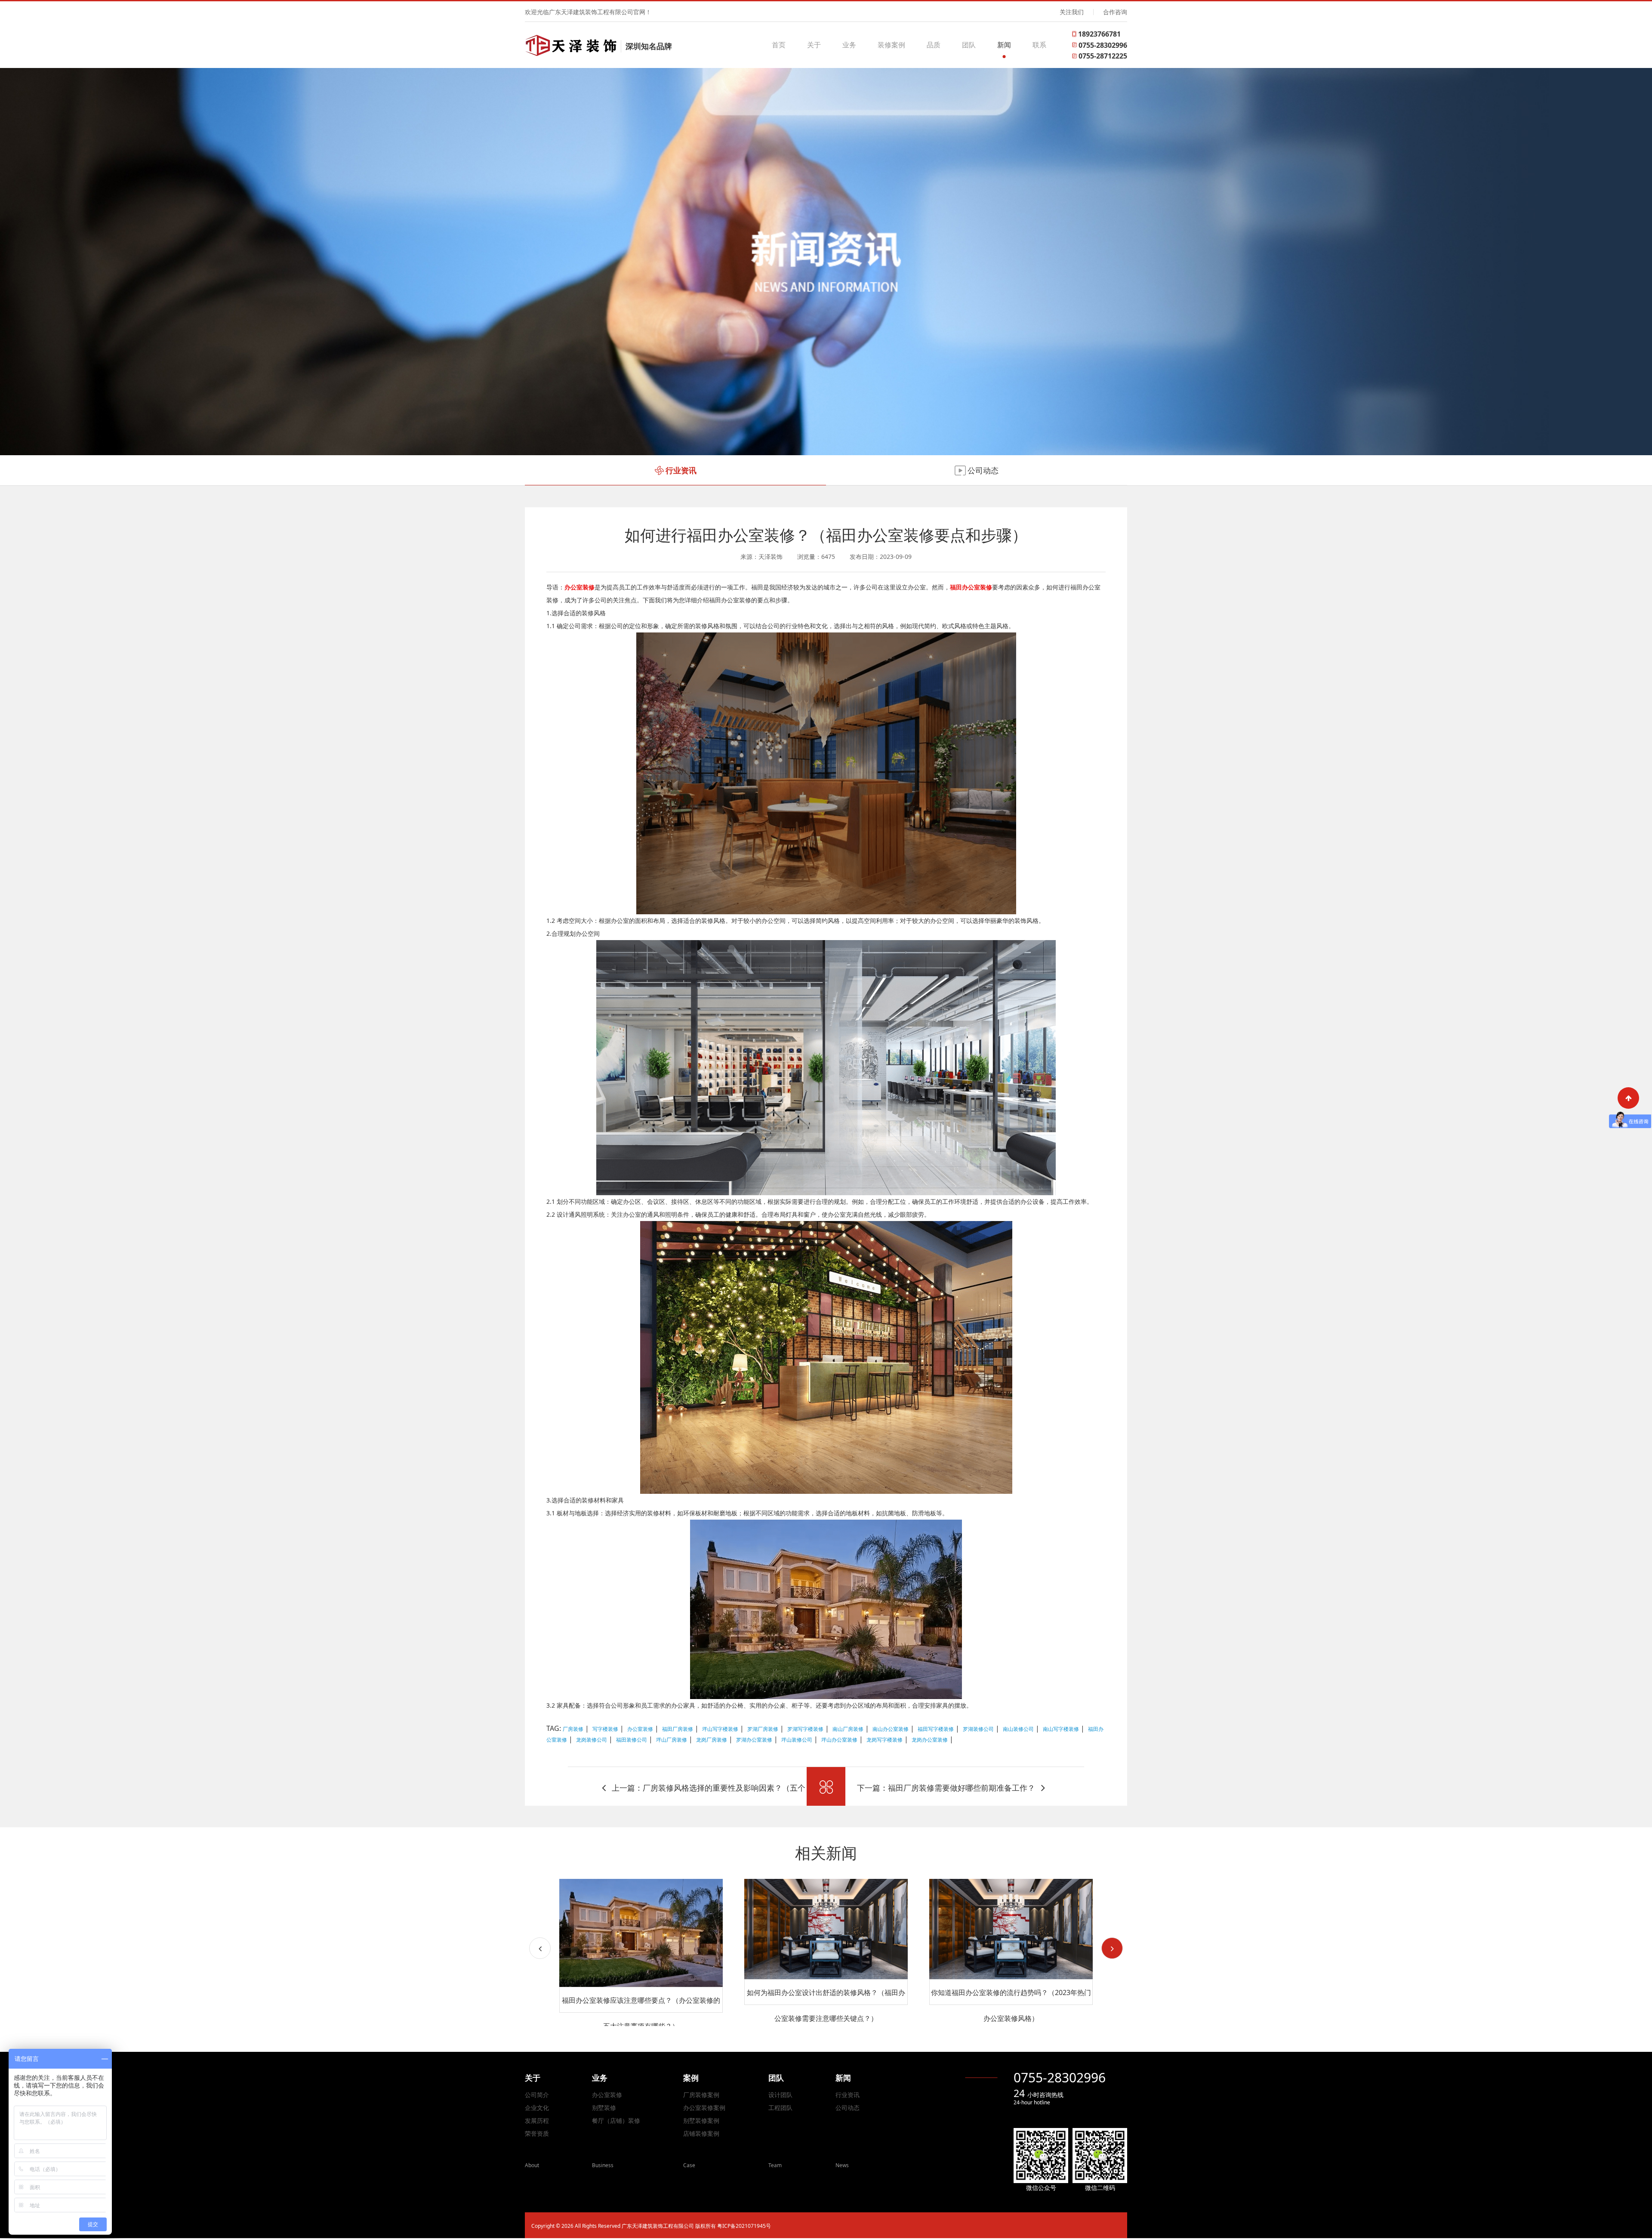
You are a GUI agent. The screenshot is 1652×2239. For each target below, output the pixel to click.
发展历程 (537, 2120)
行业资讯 (848, 2095)
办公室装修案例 (704, 2108)
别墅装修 (604, 2108)
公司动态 (848, 2108)
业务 (849, 45)
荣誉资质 (537, 2133)
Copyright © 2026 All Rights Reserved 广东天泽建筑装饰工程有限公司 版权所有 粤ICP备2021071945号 (651, 2226)
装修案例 (891, 45)
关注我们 (1072, 12)
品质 (934, 45)
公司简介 (537, 2095)
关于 (814, 45)
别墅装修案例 (701, 2120)
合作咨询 (1115, 12)
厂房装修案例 (701, 2095)
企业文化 (537, 2108)
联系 (1039, 45)
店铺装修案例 (701, 2133)
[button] (1112, 1948)
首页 (779, 45)
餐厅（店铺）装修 (616, 2120)
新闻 (1004, 45)
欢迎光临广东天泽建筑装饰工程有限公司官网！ (588, 12)
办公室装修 (607, 2095)
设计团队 (780, 2095)
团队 (969, 45)
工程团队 (780, 2108)
